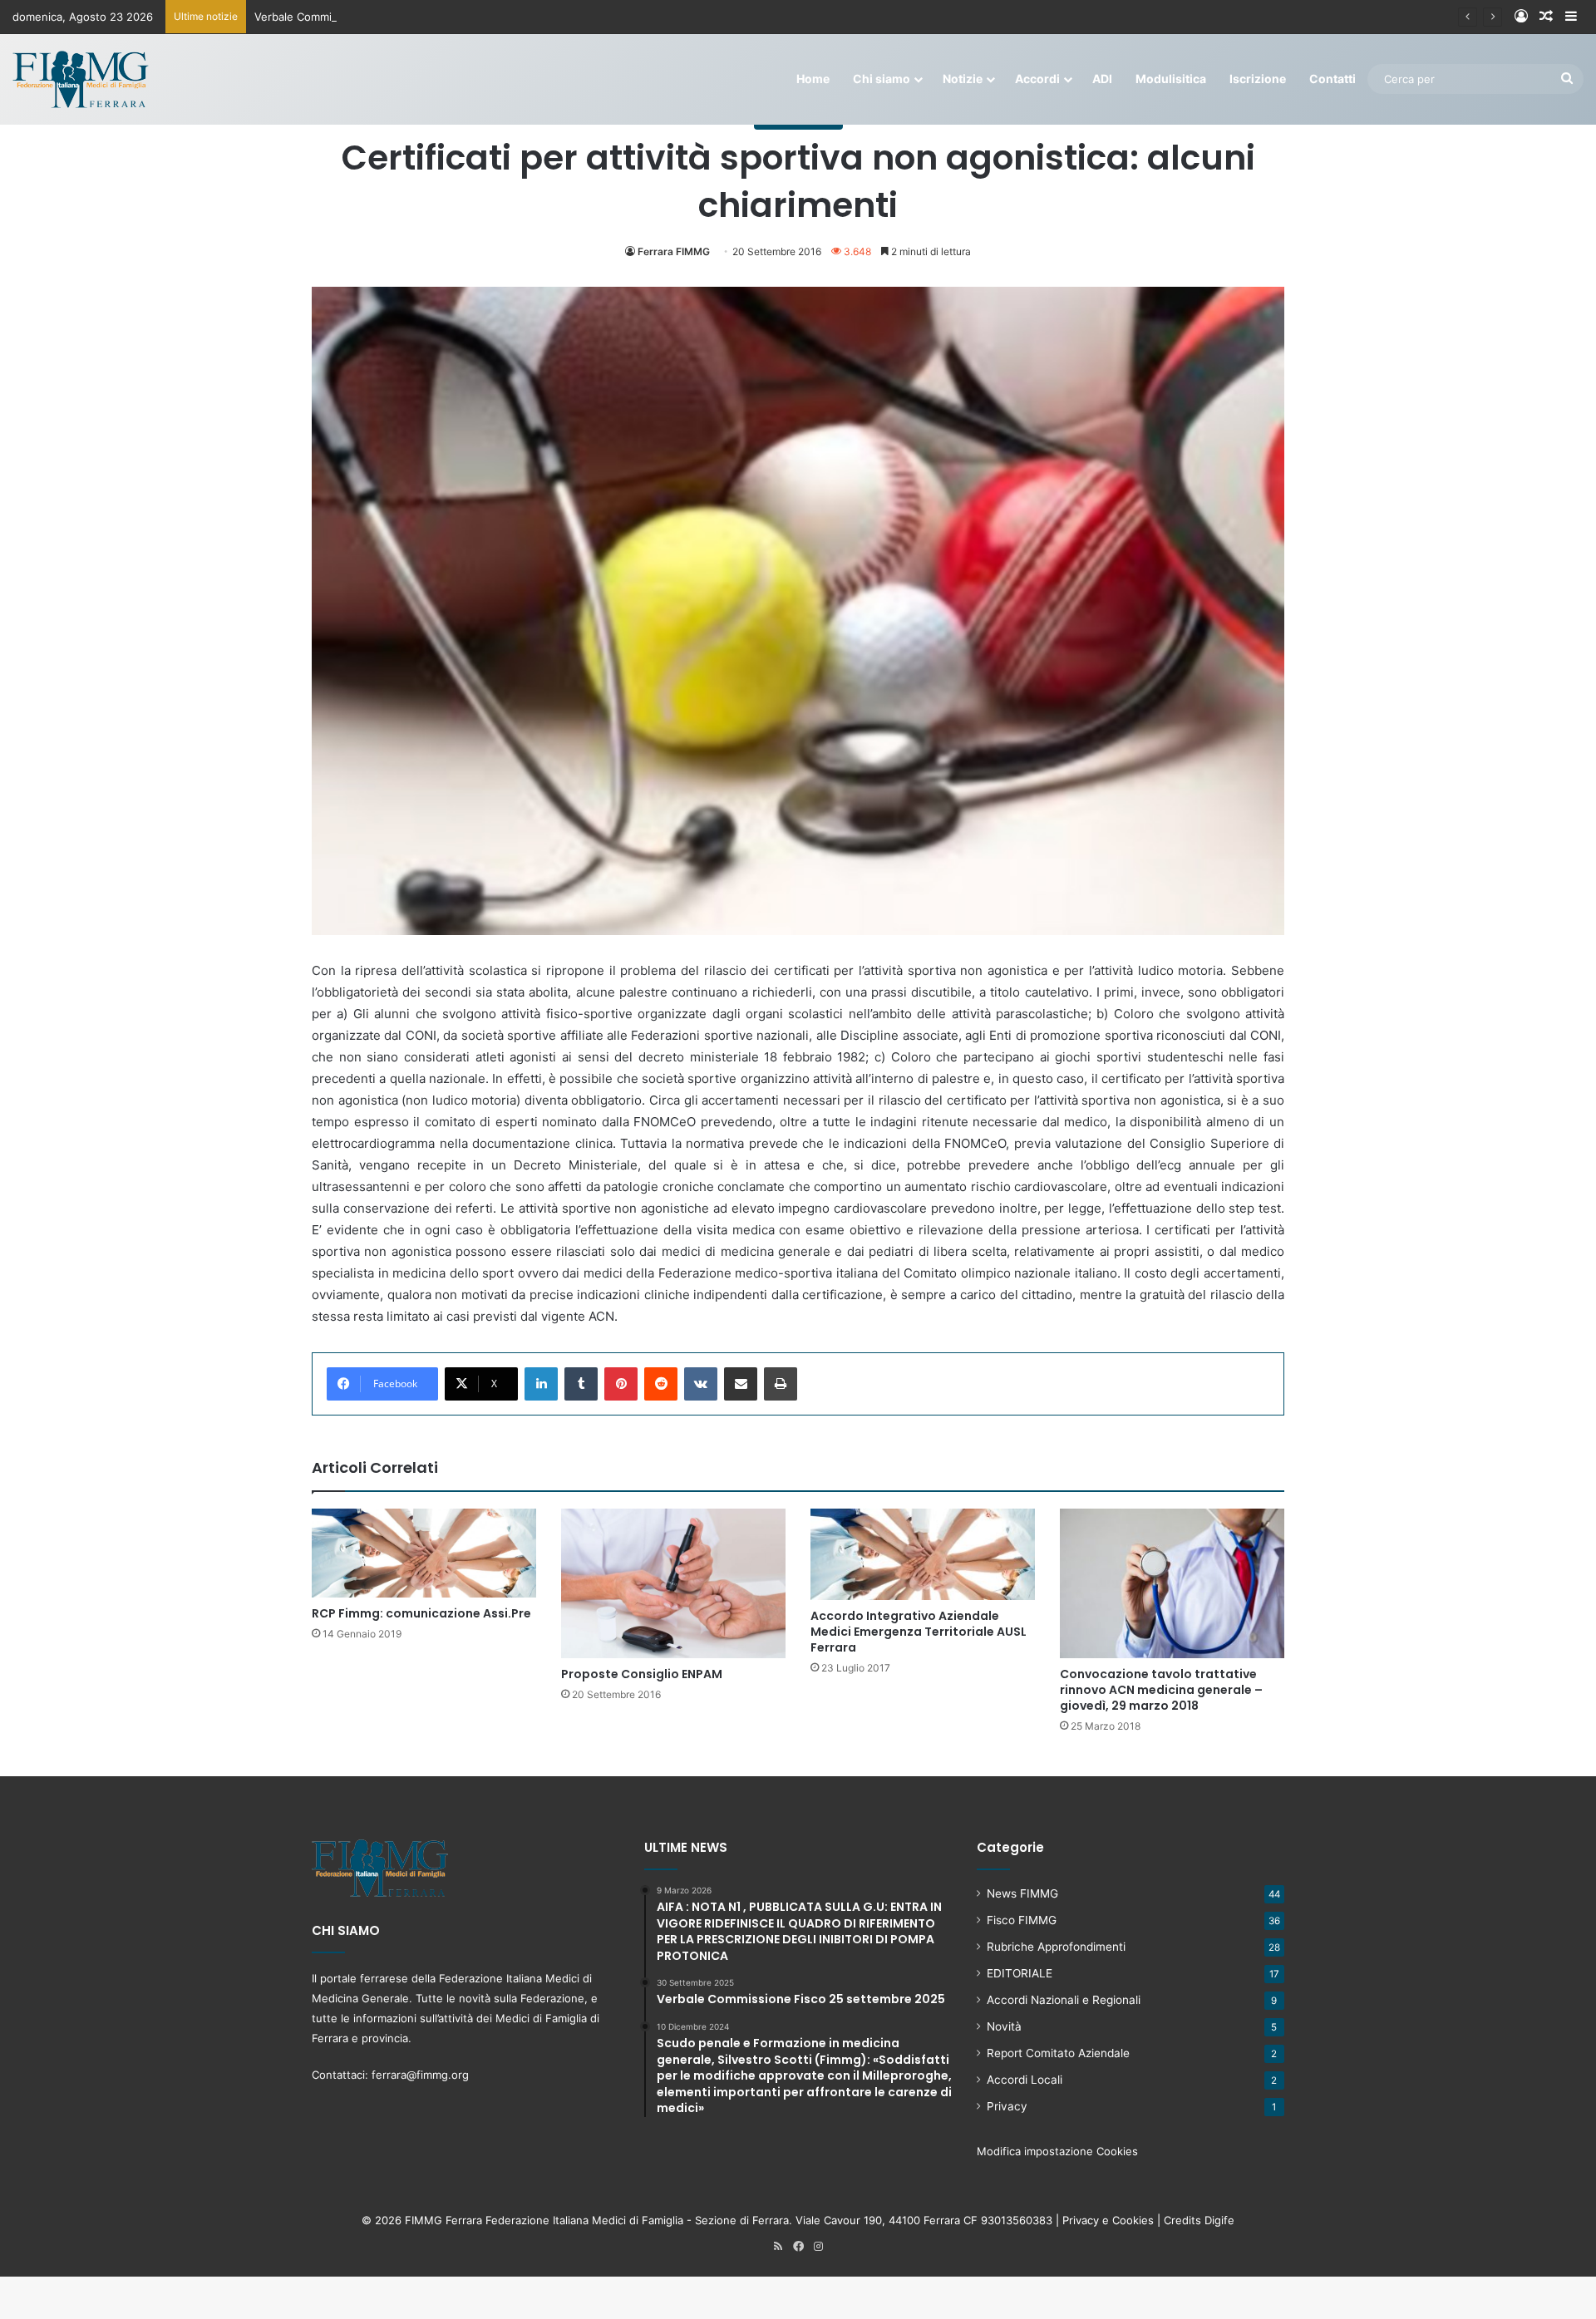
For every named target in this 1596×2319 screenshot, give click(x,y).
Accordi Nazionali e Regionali (1064, 2000)
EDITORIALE (1020, 1973)
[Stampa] (781, 1384)
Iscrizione (1258, 79)
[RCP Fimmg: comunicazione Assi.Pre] (424, 1553)
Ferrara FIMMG (674, 251)
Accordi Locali (1025, 2080)
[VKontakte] (701, 1384)
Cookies (1133, 2220)
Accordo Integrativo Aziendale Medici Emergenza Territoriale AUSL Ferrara (919, 1632)
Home (813, 79)
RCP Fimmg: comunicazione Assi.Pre (421, 1613)
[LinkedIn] (541, 1384)
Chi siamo (882, 79)
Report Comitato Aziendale (1058, 2053)
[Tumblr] (581, 1384)
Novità (1004, 2026)
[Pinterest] (621, 1384)
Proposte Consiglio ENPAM (642, 1674)
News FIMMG (1022, 1893)
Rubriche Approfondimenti (1056, 1947)
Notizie (963, 79)
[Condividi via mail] (741, 1384)
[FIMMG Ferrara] (81, 79)
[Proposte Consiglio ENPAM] (673, 1583)
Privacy (1007, 2106)
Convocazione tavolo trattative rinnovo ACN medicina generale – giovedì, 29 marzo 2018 (1161, 1690)
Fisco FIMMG (1022, 1920)
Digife (1219, 2220)
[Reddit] (661, 1384)
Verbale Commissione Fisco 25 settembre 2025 (377, 17)
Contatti (1332, 79)
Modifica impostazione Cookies (1057, 2151)
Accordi (1037, 79)
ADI (1102, 79)
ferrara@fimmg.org (420, 2075)
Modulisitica (1171, 79)
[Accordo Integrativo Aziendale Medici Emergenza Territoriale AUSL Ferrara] (923, 1554)
